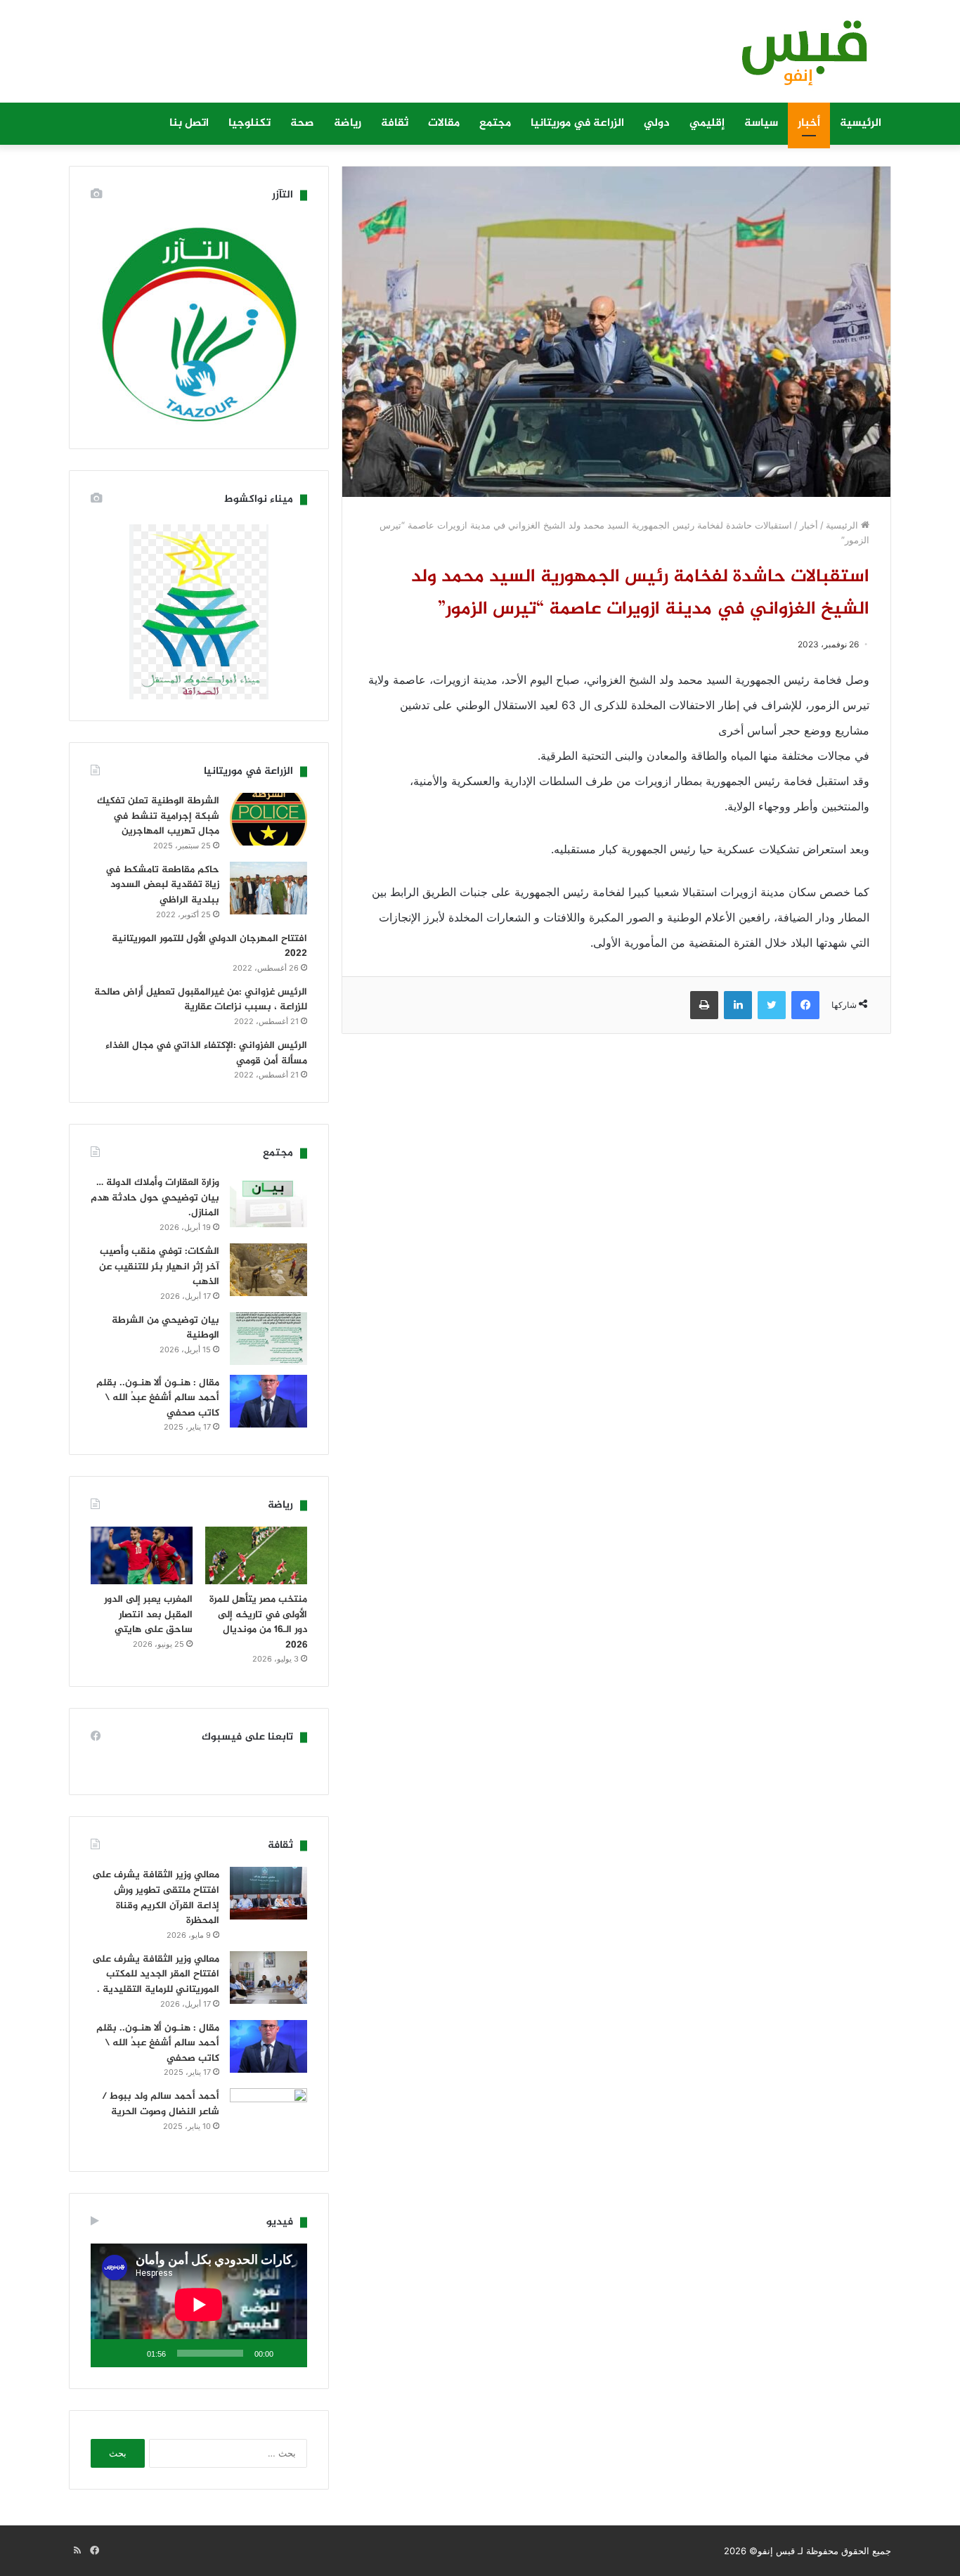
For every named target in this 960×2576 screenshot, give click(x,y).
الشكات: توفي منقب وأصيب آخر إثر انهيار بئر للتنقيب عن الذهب (159, 1267)
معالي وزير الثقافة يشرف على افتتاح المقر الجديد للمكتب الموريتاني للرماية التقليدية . (156, 1974)
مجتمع (495, 123)
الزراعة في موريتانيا (577, 123)
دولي (657, 123)
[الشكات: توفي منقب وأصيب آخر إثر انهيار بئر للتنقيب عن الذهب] (268, 1270)
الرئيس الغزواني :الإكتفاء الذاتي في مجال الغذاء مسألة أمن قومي (206, 1053)
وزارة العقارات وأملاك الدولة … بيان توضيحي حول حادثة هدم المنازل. (155, 1198)
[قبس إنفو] (796, 58)
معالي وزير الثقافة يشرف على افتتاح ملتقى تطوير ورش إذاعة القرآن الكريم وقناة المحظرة (156, 1898)
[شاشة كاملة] (109, 2353)
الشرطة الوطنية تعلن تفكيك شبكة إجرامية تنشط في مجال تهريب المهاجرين (158, 816)
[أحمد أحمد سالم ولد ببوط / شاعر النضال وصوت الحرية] (268, 2119)
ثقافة (395, 123)
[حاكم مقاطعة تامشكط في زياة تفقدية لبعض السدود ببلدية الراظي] (268, 888)
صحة (302, 123)
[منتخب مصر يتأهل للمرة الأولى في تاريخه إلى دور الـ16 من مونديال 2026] (256, 1555)
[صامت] (131, 2353)
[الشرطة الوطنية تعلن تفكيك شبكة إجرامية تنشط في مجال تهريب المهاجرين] (268, 819)
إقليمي (707, 123)
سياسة (761, 123)
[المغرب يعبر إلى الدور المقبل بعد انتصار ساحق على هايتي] (142, 1555)
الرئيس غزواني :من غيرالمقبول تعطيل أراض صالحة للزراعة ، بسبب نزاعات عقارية (201, 1000)
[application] (199, 2305)
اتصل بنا (189, 123)
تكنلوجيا (249, 123)
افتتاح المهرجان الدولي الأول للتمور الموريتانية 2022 (209, 946)
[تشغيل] (289, 2353)
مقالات (444, 123)
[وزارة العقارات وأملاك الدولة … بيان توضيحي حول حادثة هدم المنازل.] (268, 1201)
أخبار (809, 123)
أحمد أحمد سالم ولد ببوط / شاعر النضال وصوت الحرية (161, 2104)
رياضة (348, 123)
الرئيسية (861, 123)
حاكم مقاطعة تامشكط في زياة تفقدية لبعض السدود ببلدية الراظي (162, 885)
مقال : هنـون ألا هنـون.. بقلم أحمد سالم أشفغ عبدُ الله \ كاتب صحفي (158, 1398)
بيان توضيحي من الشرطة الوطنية (166, 1328)
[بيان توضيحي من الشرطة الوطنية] (268, 1339)
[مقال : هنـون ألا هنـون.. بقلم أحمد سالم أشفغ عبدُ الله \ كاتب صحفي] (268, 1401)
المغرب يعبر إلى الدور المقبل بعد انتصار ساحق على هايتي (148, 1614)
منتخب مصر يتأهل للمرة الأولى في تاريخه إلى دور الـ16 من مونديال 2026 (258, 1622)
